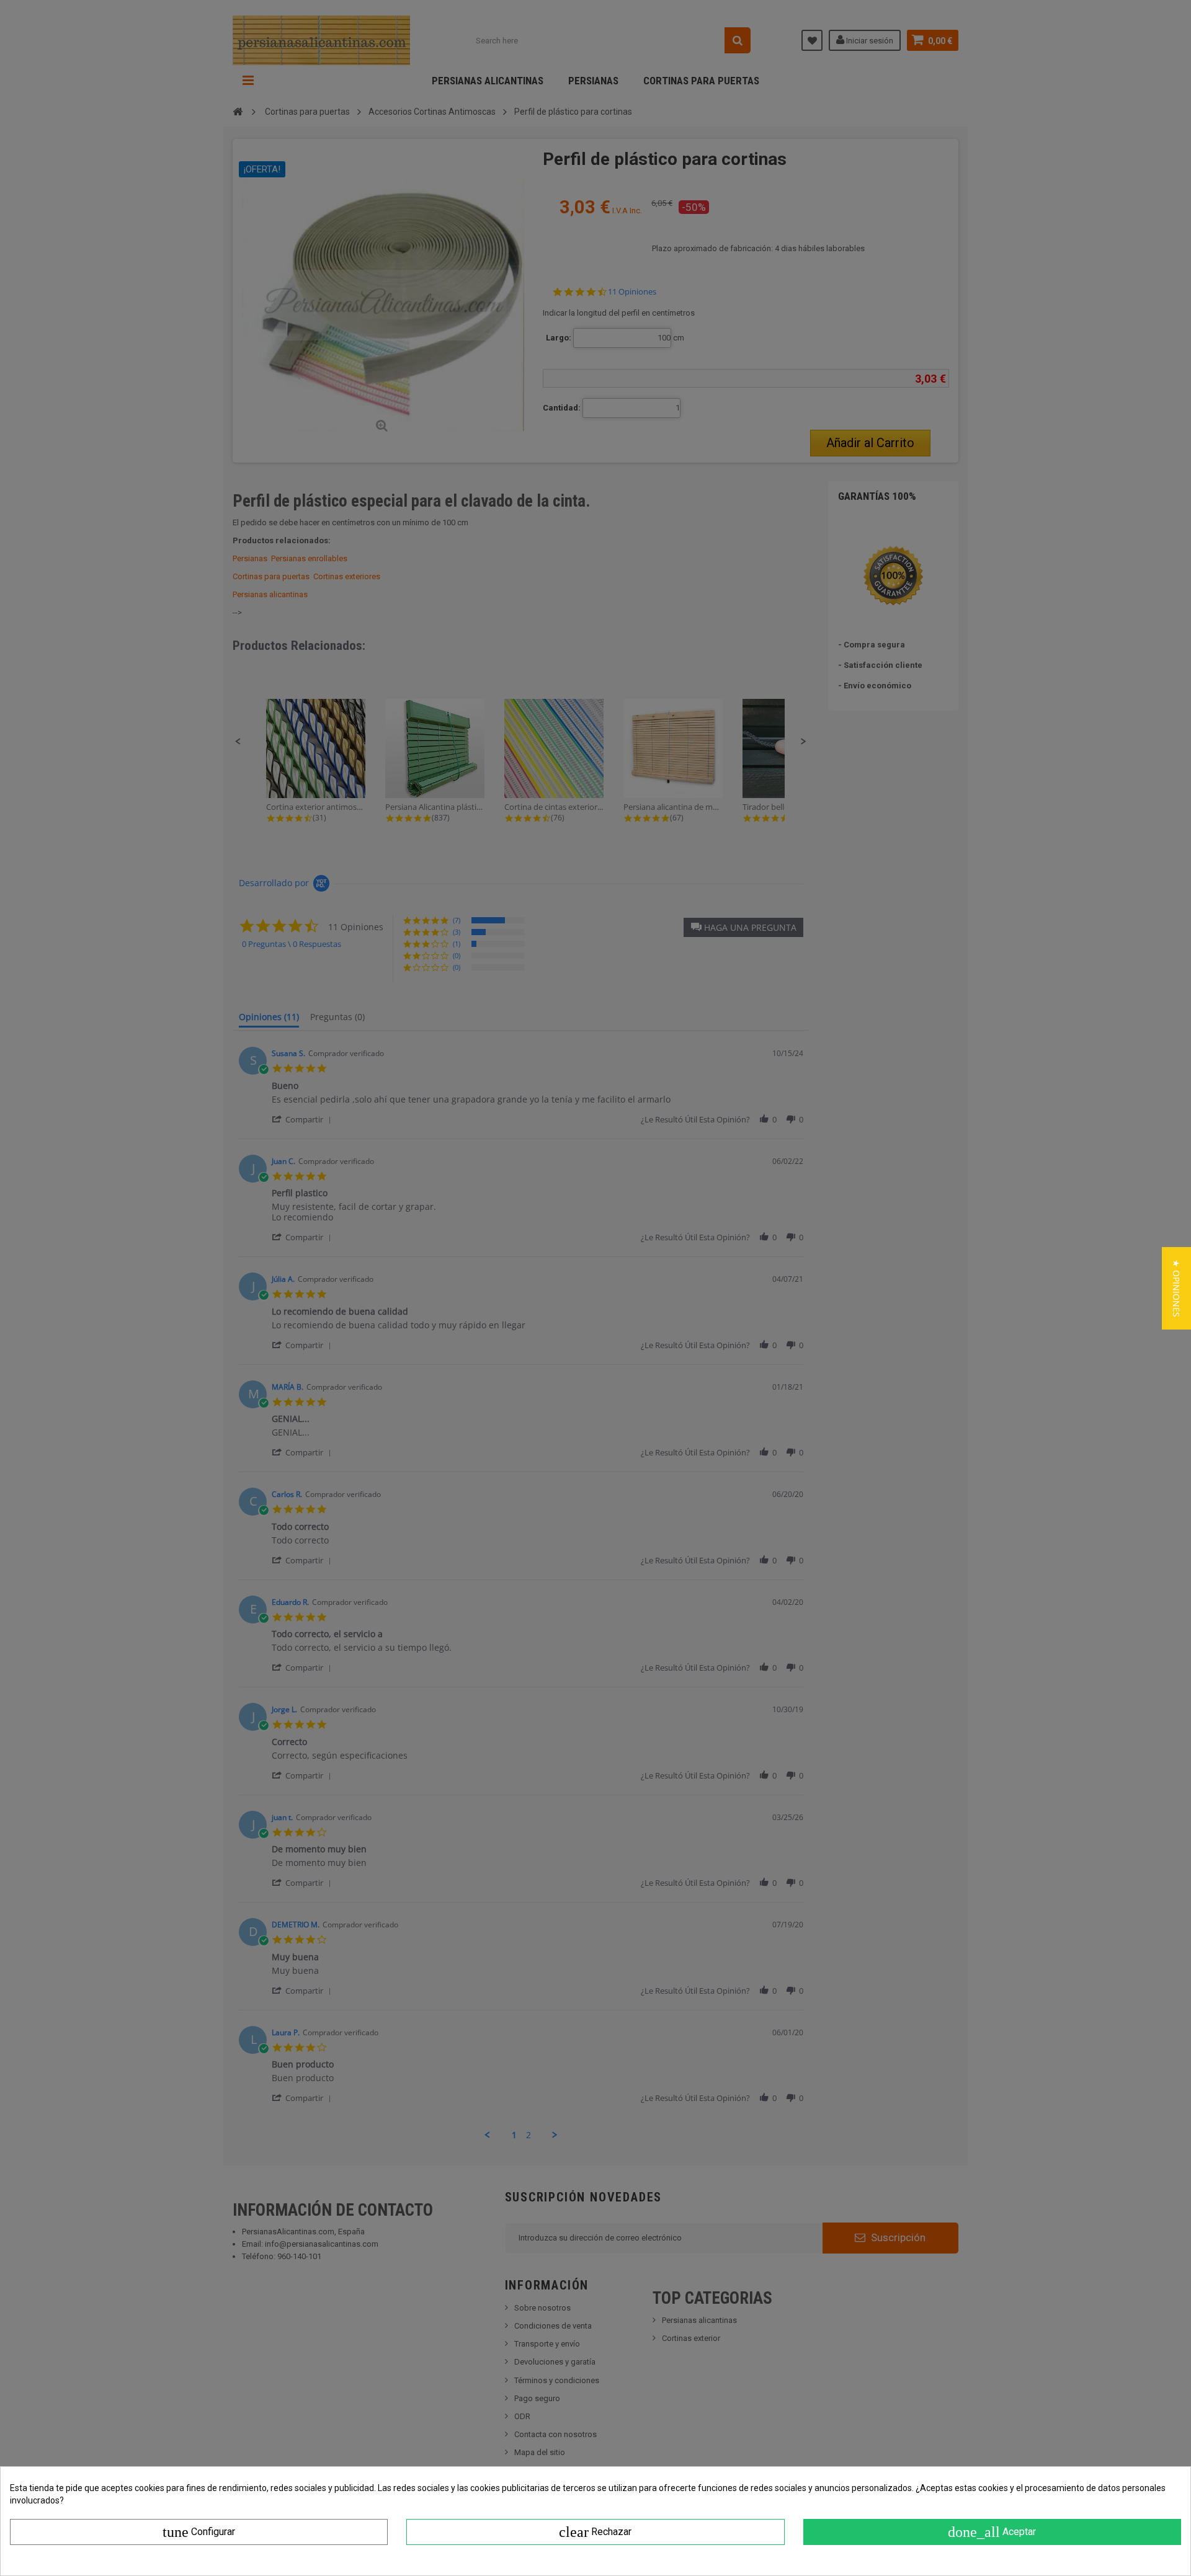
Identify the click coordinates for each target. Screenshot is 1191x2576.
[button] (1176, 1288)
